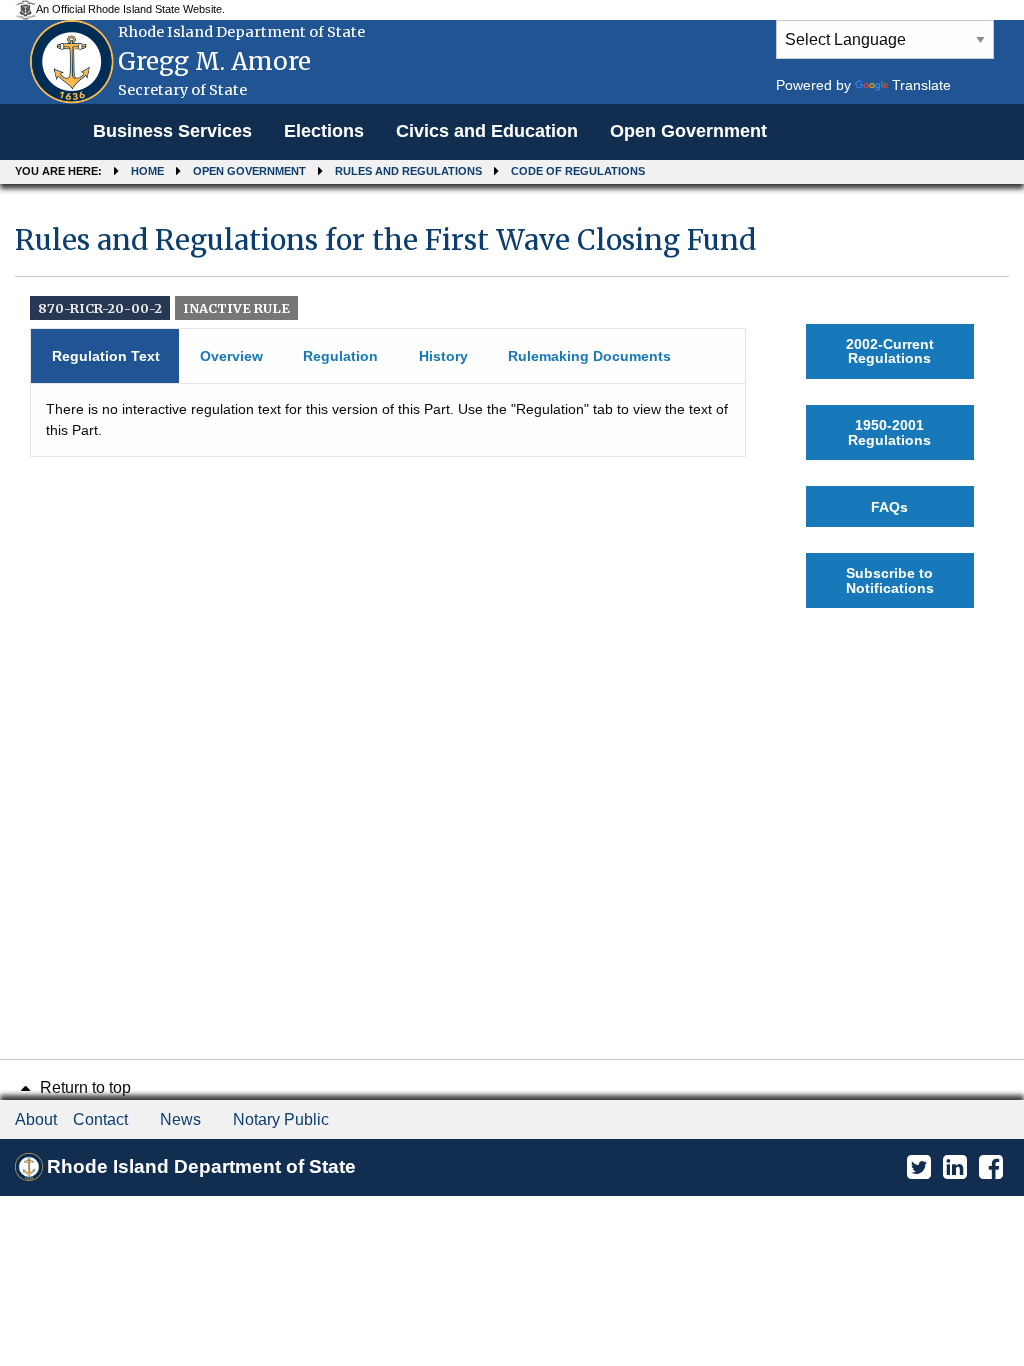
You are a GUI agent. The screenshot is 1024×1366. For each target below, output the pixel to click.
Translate (921, 85)
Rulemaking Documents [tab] (589, 356)
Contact (100, 1119)
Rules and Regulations (408, 171)
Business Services (172, 131)
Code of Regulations (578, 171)
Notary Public (281, 1119)
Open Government (688, 131)
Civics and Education (487, 131)
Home (147, 171)
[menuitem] (172, 132)
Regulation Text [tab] (106, 356)
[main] (512, 415)
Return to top (83, 1087)
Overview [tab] (231, 356)
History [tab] (443, 356)
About (36, 1119)
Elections (324, 131)
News (180, 1119)
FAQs (889, 507)
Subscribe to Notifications (890, 580)
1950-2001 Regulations (889, 432)
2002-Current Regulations (890, 351)
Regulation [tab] (340, 356)
